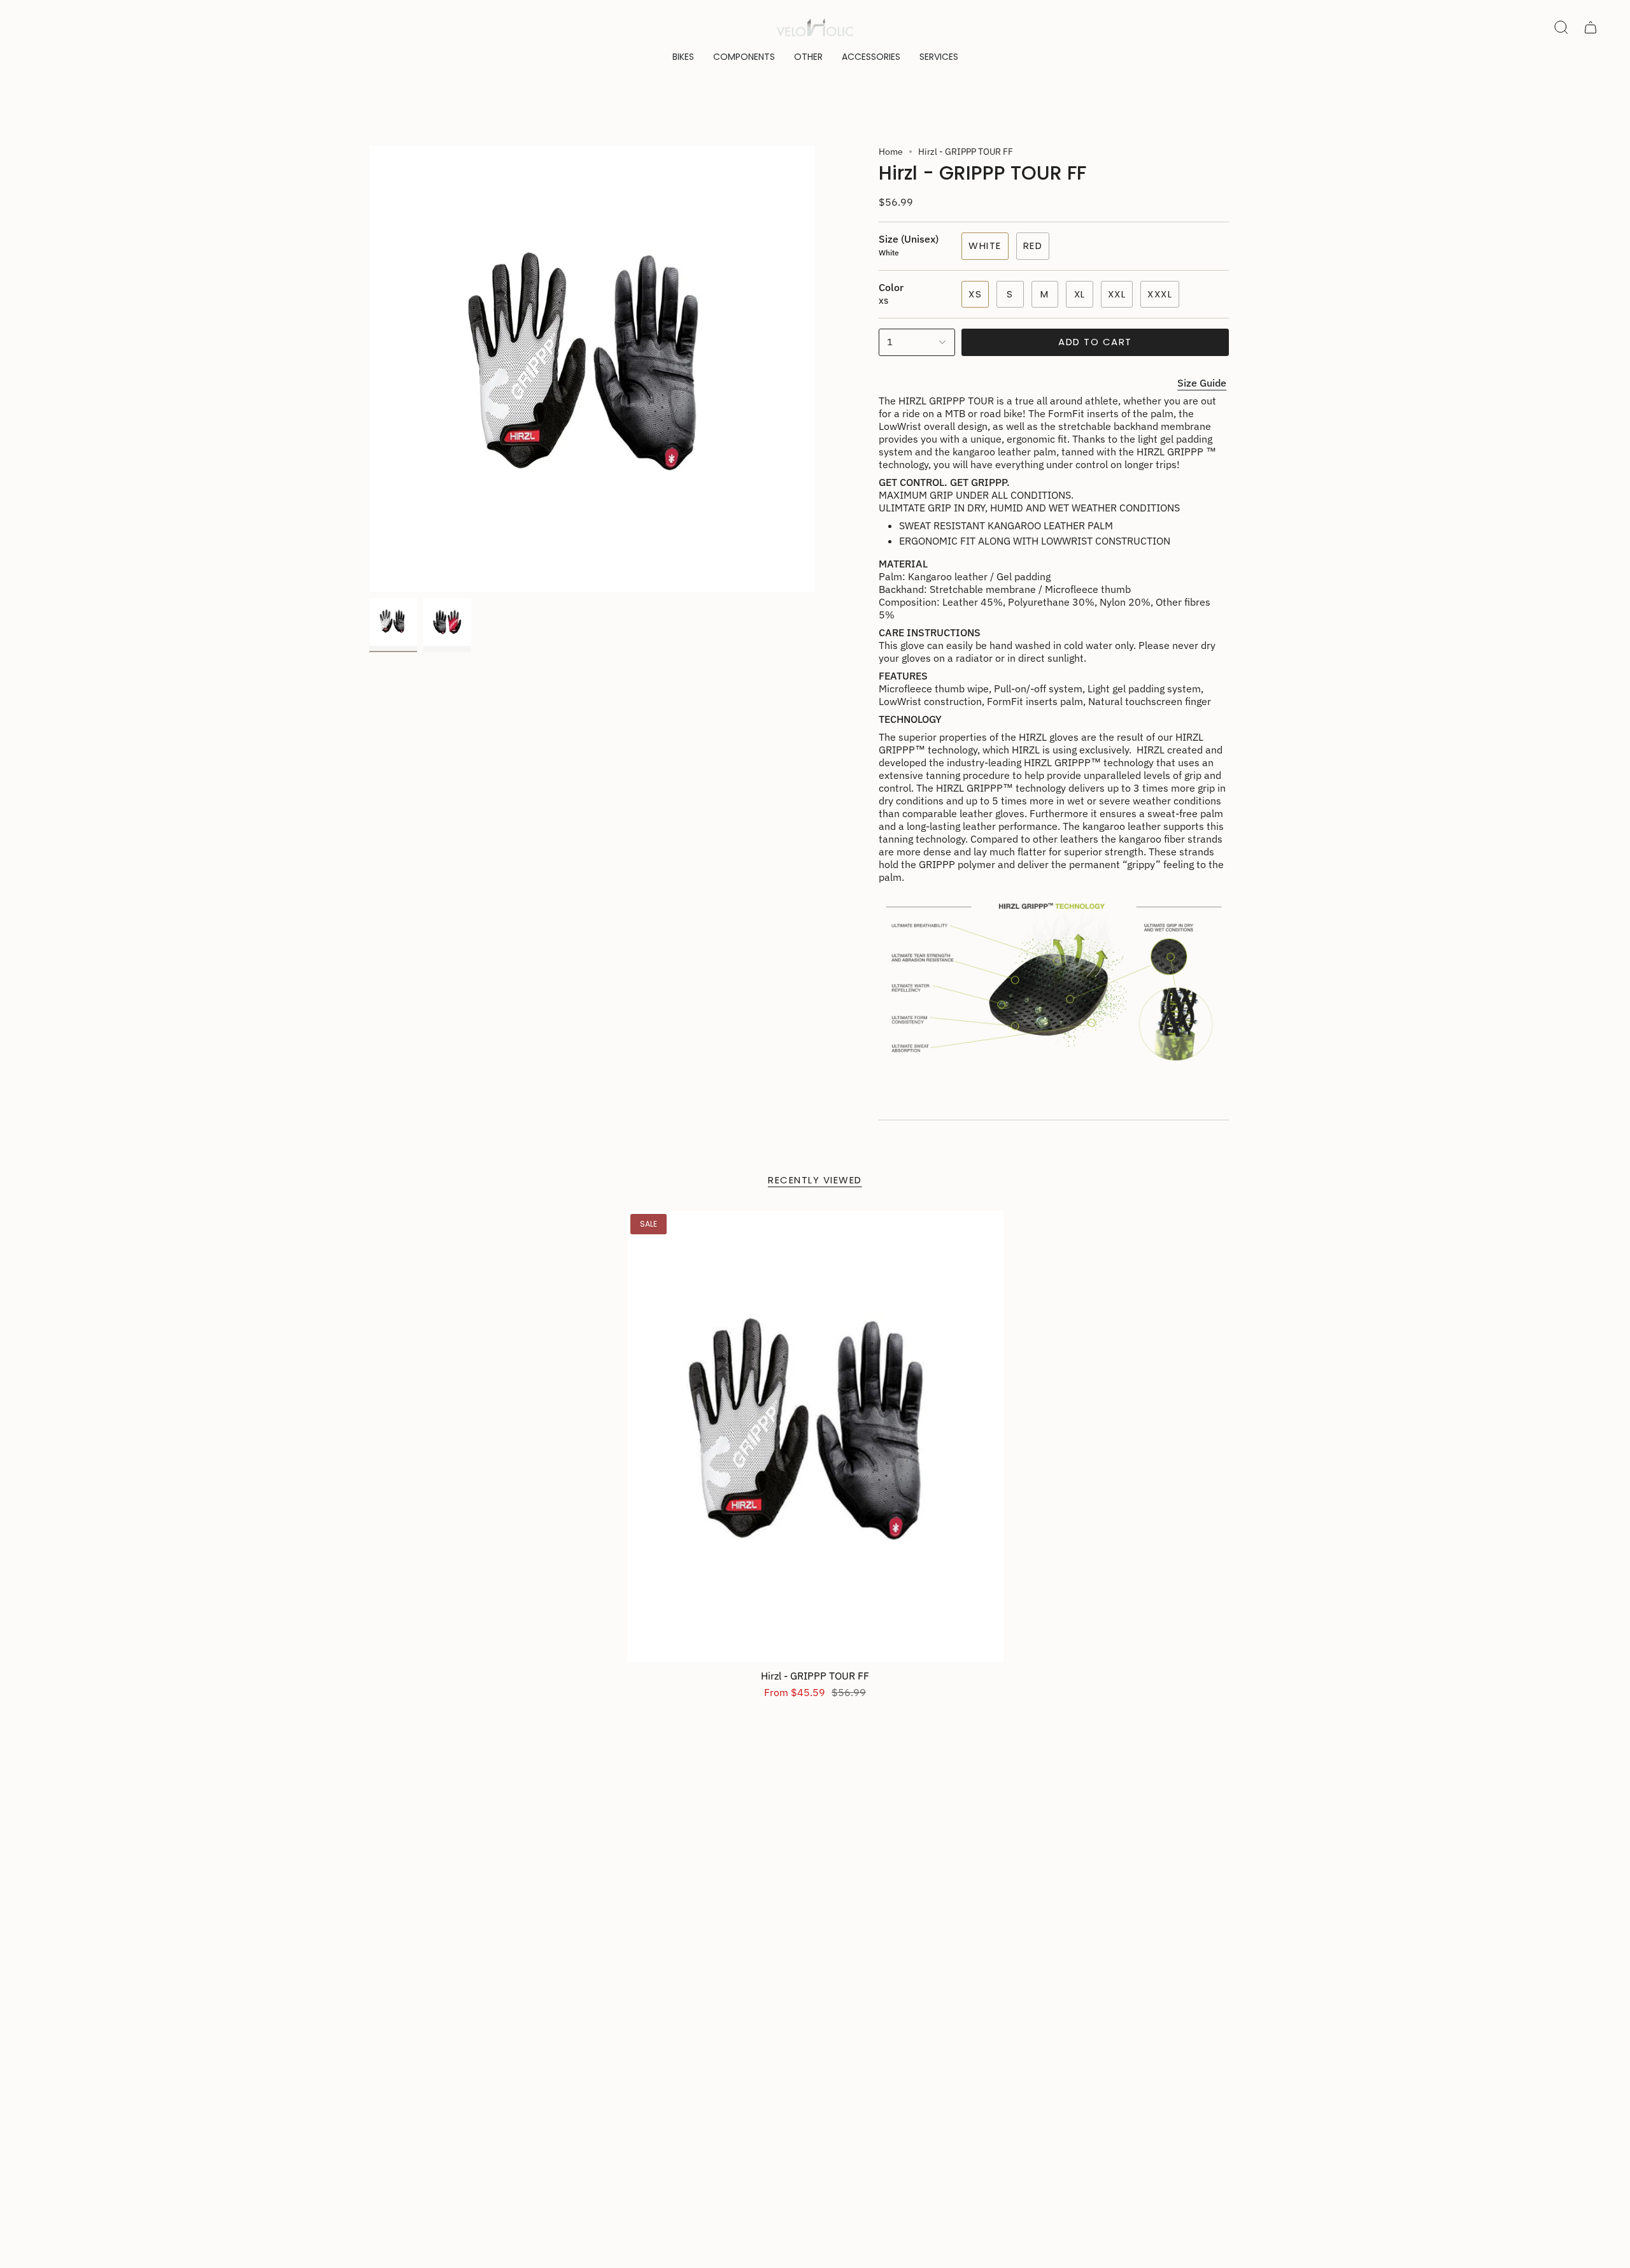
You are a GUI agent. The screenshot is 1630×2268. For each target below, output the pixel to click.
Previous (369, 369)
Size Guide (1202, 383)
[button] (683, 57)
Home (891, 152)
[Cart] (1591, 27)
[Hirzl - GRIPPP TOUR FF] (815, 1437)
